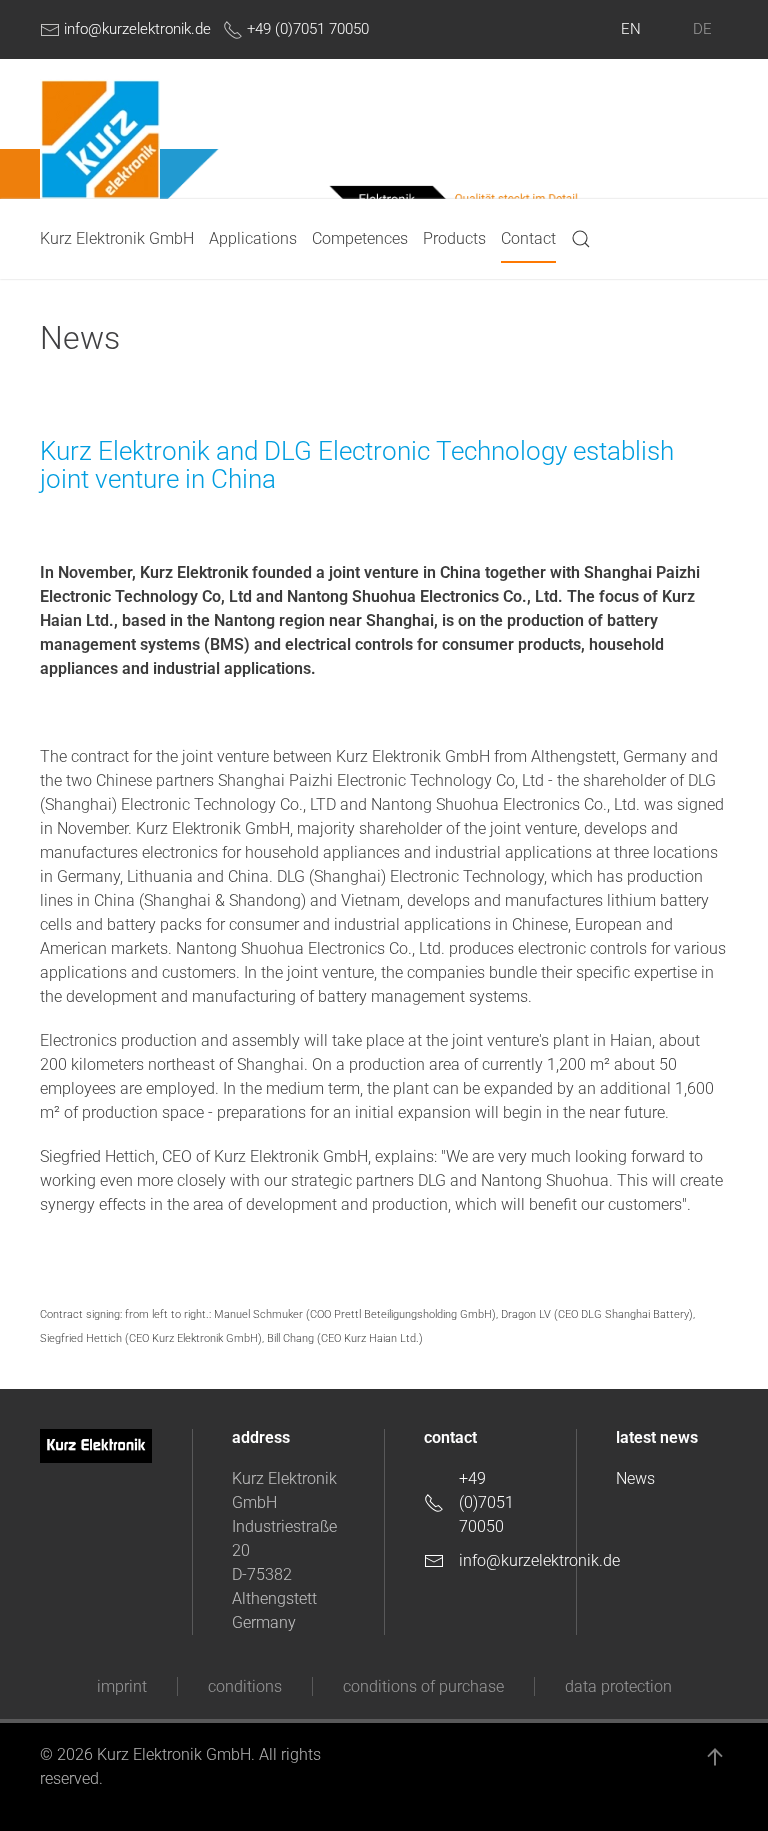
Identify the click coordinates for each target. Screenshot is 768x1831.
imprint (122, 1686)
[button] (581, 239)
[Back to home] (100, 139)
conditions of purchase (423, 1686)
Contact (528, 238)
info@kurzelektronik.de (135, 29)
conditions (245, 1686)
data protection (618, 1686)
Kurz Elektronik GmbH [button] (117, 238)
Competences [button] (360, 238)
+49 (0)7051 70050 (306, 29)
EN (631, 29)
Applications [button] (253, 238)
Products (454, 238)
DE (702, 29)
